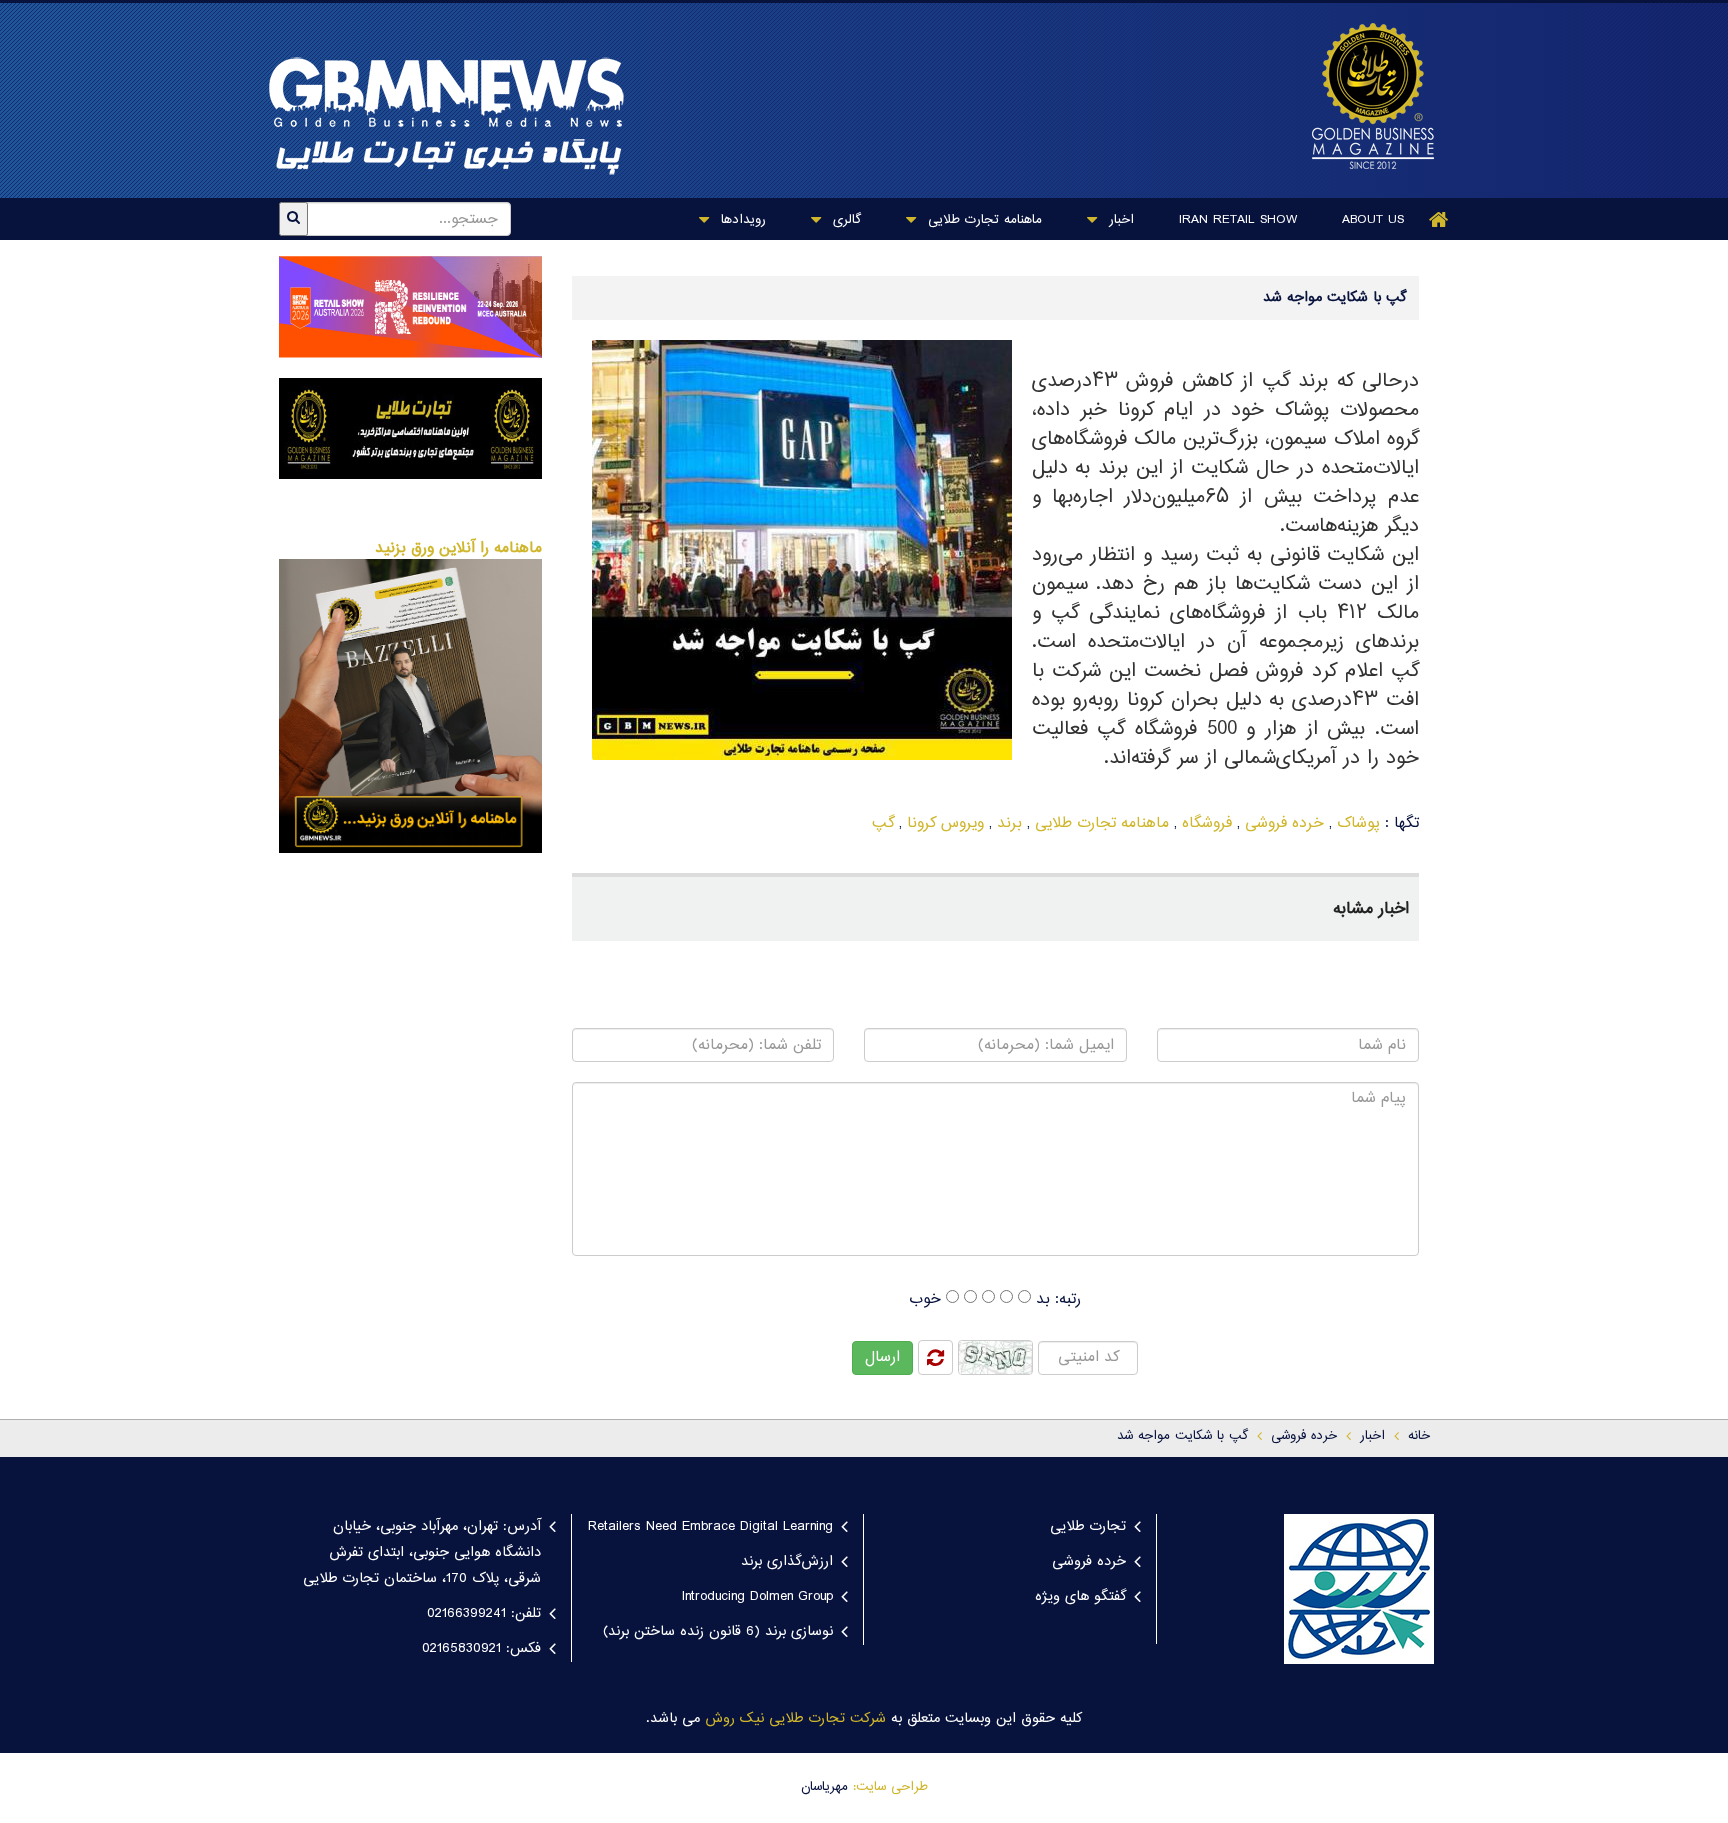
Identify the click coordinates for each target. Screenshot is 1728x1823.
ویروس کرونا (945, 823)
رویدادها (741, 220)
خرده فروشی (1284, 823)
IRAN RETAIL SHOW (1238, 220)
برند (1009, 823)
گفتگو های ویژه (1080, 1597)
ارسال (882, 1357)
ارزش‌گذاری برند (787, 1562)
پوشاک (1358, 823)
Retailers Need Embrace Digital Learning (710, 1527)
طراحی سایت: (890, 1787)
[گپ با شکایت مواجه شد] (1363, 96)
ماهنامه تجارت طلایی (982, 220)
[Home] (1439, 219)
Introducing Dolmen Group (757, 1597)
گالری (844, 220)
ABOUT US (1373, 220)
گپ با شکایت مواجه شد (1182, 1436)
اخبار (1119, 220)
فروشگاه (1207, 823)
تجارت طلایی (1088, 1527)
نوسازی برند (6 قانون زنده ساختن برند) (718, 1632)
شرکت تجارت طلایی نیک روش (795, 1719)
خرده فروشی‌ (1304, 1436)
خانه (1419, 1436)
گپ (883, 823)
